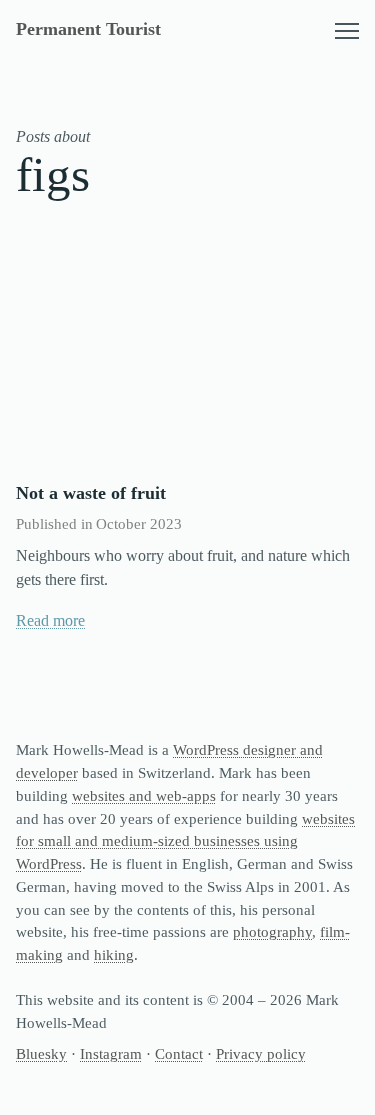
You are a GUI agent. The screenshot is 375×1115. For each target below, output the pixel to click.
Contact (179, 1053)
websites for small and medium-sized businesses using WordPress (185, 841)
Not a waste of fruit (91, 493)
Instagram (111, 1053)
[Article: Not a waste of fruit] (187, 353)
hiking (114, 954)
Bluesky (41, 1053)
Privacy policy (261, 1053)
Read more (50, 620)
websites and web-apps (144, 795)
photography (272, 931)
